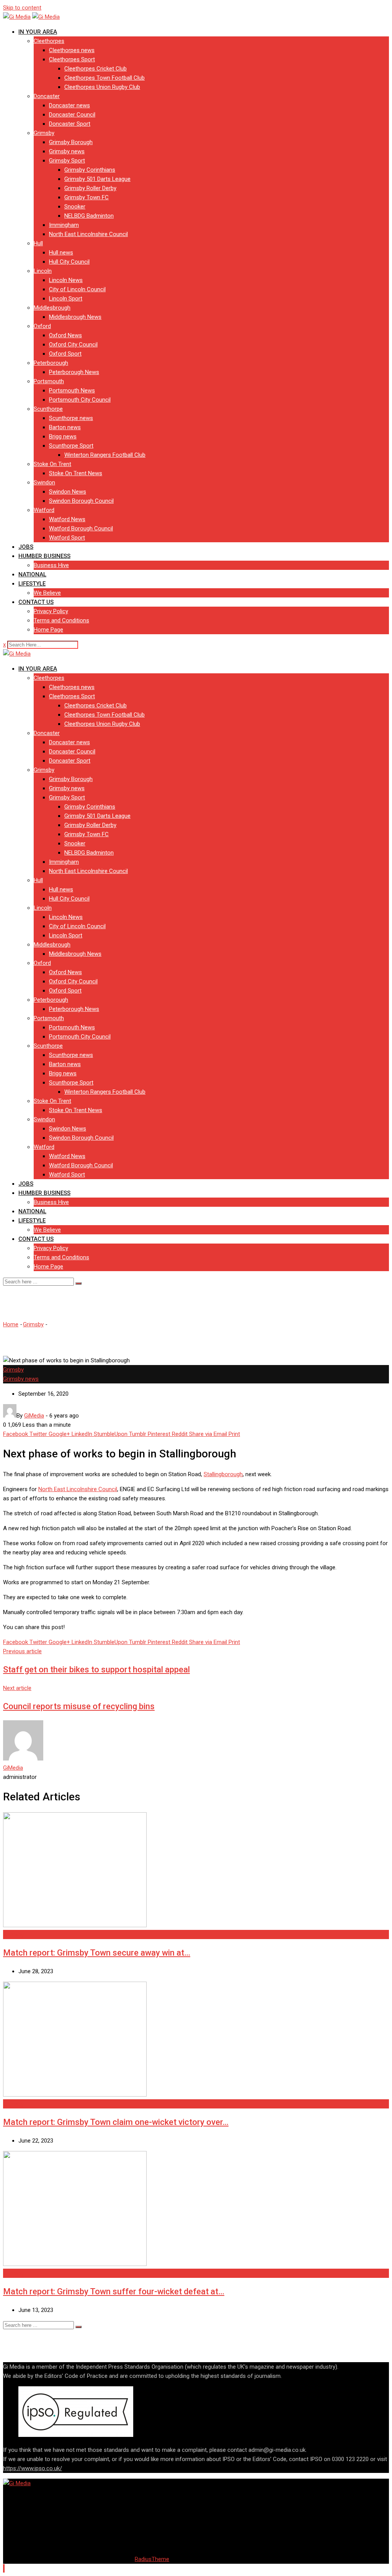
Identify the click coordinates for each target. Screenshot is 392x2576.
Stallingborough (223, 1474)
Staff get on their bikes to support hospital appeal (96, 1669)
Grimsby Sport (67, 161)
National (32, 574)
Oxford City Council (73, 345)
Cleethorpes (49, 41)
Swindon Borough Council (81, 501)
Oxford (42, 326)
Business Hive (51, 565)
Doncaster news (69, 105)
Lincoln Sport (66, 299)
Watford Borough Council (81, 528)
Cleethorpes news (72, 50)
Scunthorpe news (71, 418)
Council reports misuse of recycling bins (79, 1706)
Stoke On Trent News (76, 473)
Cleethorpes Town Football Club (105, 78)
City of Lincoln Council (77, 289)
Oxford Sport (65, 354)
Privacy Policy (51, 611)
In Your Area (38, 32)
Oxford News (65, 335)
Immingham (64, 225)
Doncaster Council (72, 115)
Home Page (48, 630)
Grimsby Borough (71, 142)
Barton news (65, 427)
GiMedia (13, 1768)
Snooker (75, 207)
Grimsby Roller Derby (90, 188)
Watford (44, 510)
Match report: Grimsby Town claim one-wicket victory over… (116, 2122)
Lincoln (43, 271)
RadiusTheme (152, 2559)
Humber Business (44, 556)
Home (11, 1324)
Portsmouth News (72, 391)
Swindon (44, 482)
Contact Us (36, 602)
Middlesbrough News (75, 317)
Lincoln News (66, 280)
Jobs (26, 547)
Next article (17, 1688)
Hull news (61, 253)
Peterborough (51, 363)
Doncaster (47, 96)
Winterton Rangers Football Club (105, 455)
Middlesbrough (52, 308)
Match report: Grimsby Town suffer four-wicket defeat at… (114, 2291)
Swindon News (68, 492)
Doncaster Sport (70, 124)
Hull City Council (69, 262)
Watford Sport (67, 538)
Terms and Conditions (61, 620)
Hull (38, 243)
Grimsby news (67, 151)
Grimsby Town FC (87, 197)
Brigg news (63, 436)
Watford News (67, 519)
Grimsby (44, 133)
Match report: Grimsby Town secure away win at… (97, 1953)
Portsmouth (49, 381)
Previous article (22, 1651)
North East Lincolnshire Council (88, 234)
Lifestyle (32, 584)
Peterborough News (74, 372)
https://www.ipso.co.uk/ (33, 2468)
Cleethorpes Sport (72, 59)
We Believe (47, 593)
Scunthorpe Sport (71, 446)
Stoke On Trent (52, 464)
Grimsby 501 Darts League (97, 179)
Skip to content (22, 8)
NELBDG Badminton (89, 216)
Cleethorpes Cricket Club (96, 69)
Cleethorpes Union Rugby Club (102, 87)
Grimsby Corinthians (90, 170)
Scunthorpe (48, 409)
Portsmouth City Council (80, 400)
